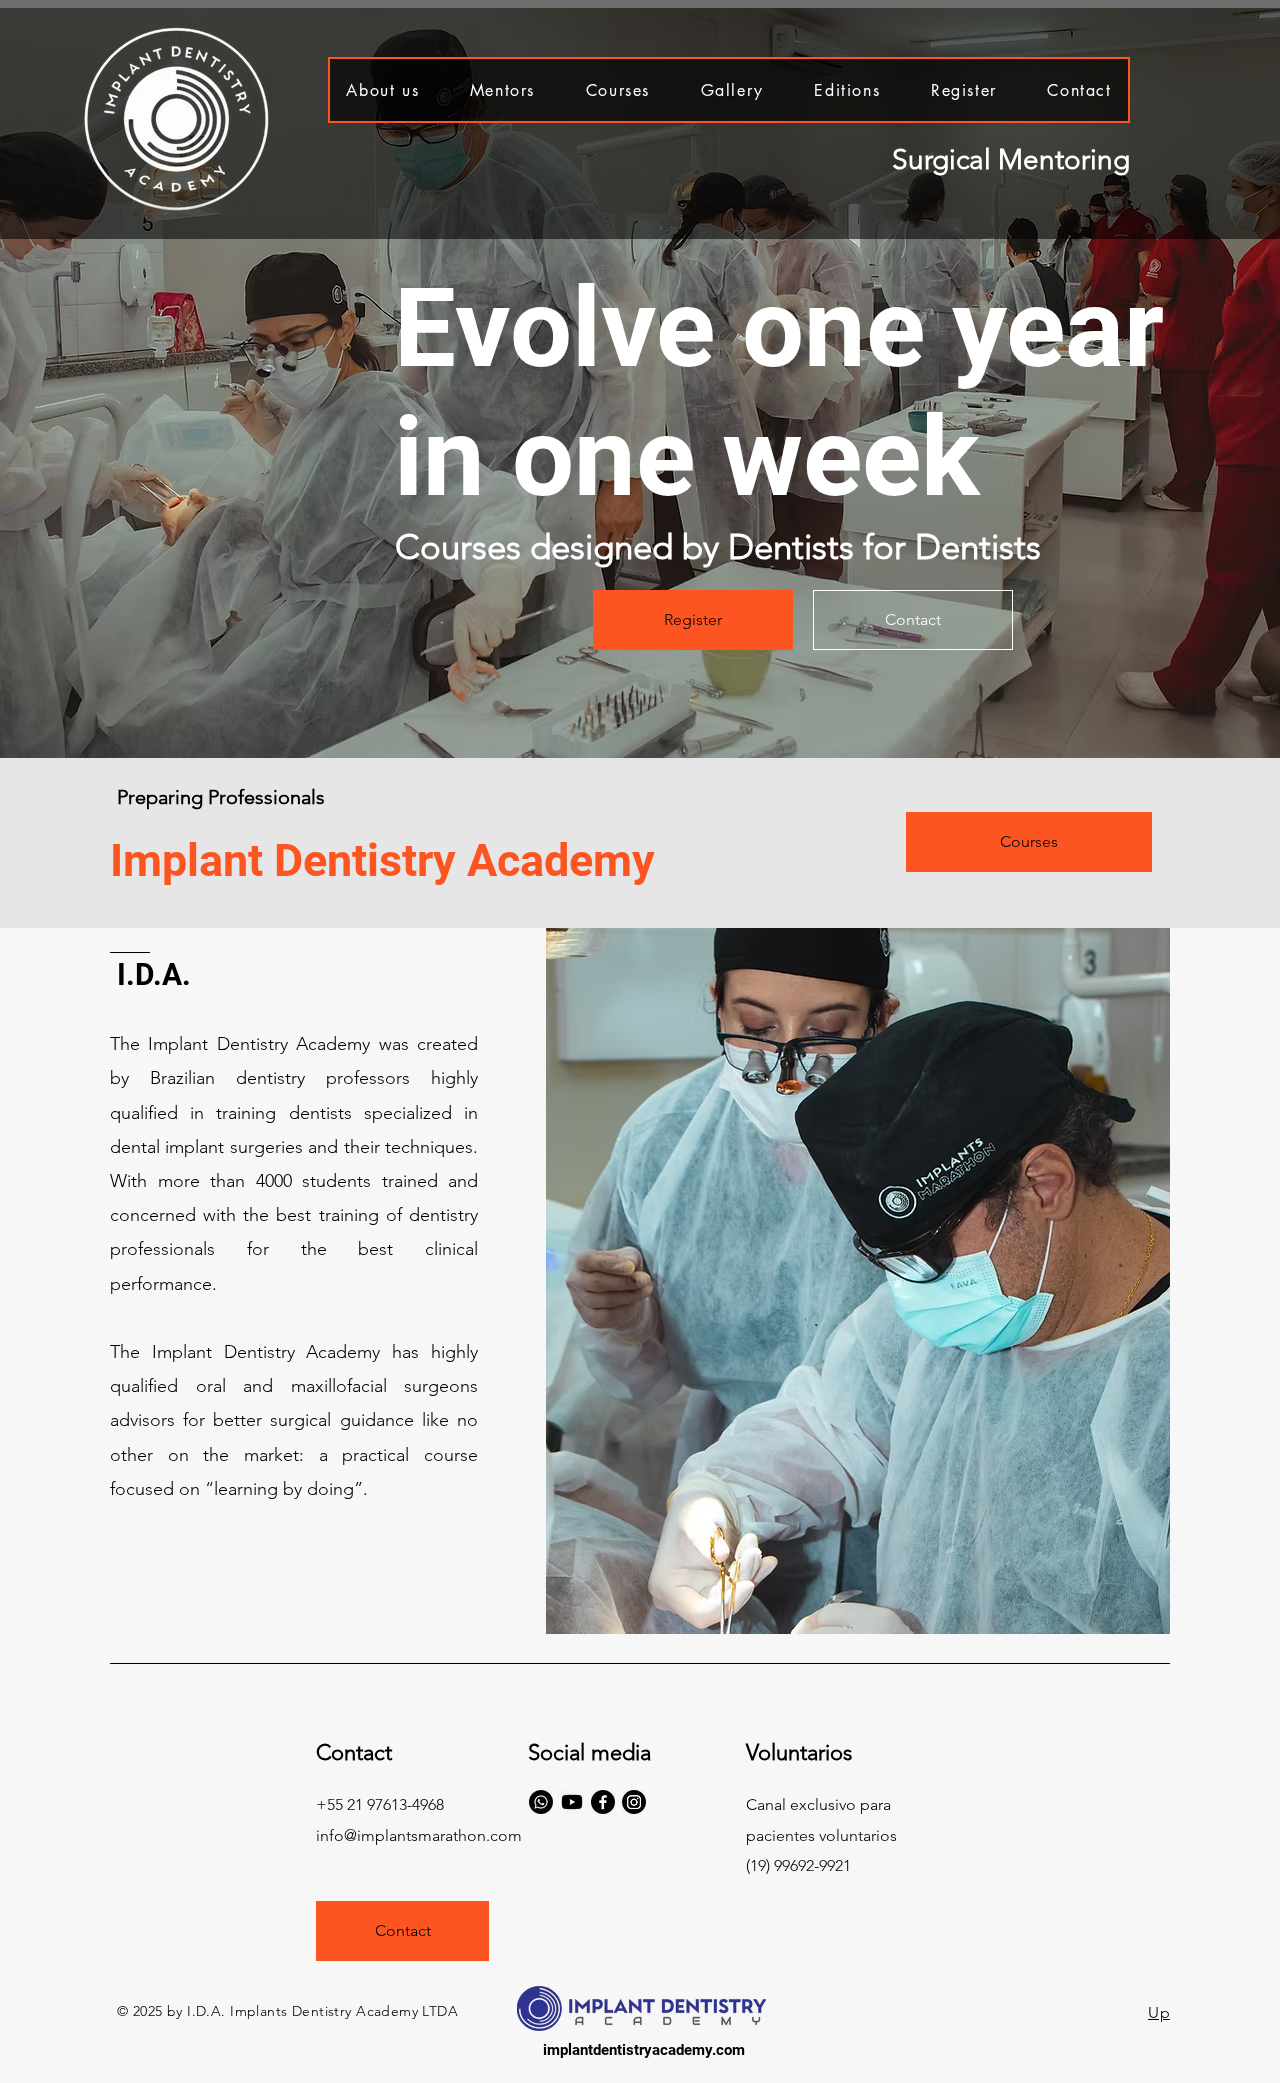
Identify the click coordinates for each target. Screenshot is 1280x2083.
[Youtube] (572, 1802)
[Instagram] (634, 1802)
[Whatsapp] (541, 1802)
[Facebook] (603, 1802)
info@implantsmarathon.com (419, 1835)
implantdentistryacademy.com (644, 2050)
